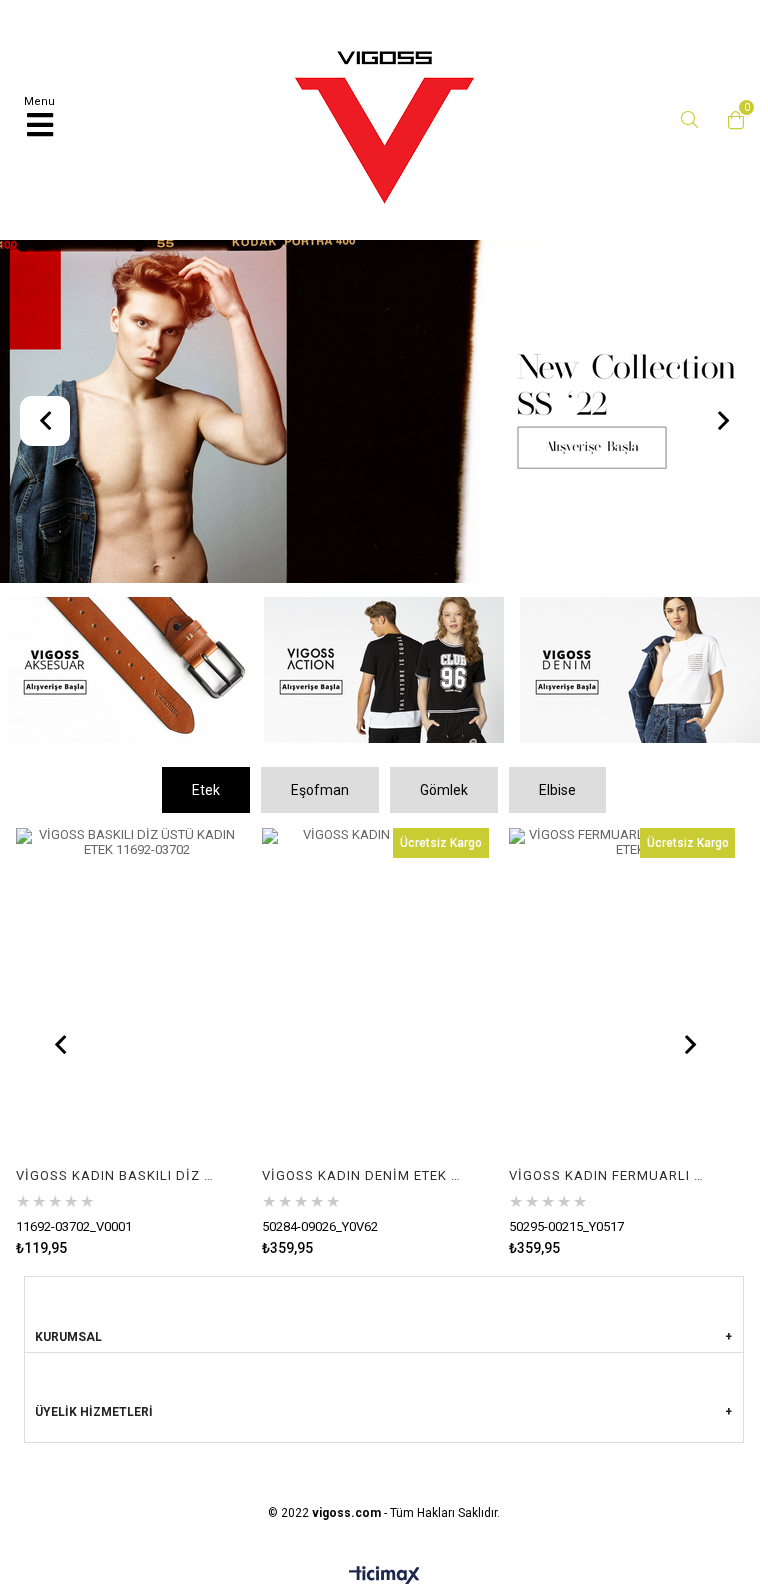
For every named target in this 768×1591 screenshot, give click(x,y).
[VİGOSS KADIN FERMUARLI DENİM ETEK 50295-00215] (622, 998)
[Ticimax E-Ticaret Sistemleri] (384, 1576)
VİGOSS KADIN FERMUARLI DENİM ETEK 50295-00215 (610, 1175)
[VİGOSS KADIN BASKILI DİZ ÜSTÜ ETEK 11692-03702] (129, 998)
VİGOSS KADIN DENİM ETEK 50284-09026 (363, 1175)
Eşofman (320, 790)
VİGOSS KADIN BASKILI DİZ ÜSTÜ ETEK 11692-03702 (117, 1175)
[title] (384, 413)
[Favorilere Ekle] (128, 1041)
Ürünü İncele (179, 1041)
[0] (731, 120)
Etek (206, 790)
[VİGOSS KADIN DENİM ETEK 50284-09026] (375, 998)
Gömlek (444, 790)
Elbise (557, 790)
